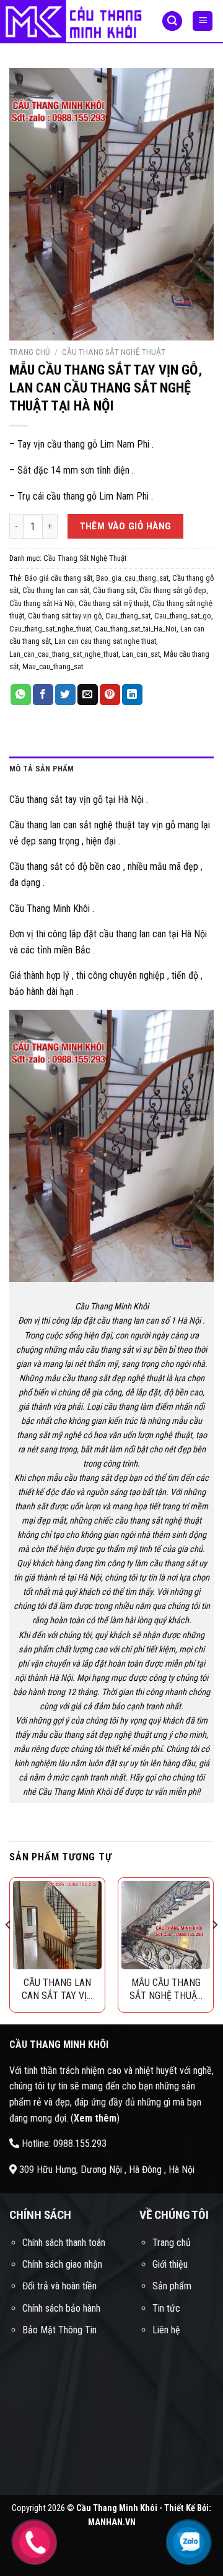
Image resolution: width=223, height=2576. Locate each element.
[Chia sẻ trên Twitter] (65, 695)
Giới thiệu (170, 2264)
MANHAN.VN (112, 2522)
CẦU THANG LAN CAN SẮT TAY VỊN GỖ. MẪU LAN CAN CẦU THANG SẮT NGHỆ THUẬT (57, 1989)
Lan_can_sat (141, 654)
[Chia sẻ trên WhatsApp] (21, 695)
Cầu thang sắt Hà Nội (42, 603)
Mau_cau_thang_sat (53, 666)
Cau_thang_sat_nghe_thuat (50, 629)
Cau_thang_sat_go (183, 616)
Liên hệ (166, 2330)
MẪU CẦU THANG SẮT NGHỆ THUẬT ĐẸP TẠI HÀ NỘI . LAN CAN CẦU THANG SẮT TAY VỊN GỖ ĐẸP (166, 1989)
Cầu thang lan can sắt (56, 590)
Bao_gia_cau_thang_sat (132, 578)
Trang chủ (30, 352)
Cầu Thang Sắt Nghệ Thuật (114, 352)
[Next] (214, 1949)
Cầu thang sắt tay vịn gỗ (65, 616)
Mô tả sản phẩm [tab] (42, 769)
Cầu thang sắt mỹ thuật (114, 603)
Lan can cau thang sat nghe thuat (105, 641)
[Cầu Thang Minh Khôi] (72, 22)
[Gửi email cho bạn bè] (88, 695)
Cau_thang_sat (128, 616)
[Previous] (9, 1949)
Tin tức (166, 2308)
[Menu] (203, 21)
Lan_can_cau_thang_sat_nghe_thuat (64, 654)
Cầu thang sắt (114, 590)
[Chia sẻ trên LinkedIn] (132, 695)
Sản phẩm (172, 2286)
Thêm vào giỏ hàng (126, 526)
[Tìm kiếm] (172, 21)
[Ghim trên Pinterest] (110, 695)
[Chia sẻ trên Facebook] (43, 695)
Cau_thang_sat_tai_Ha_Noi (136, 629)
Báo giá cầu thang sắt (59, 578)
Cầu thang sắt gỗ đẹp (173, 590)
